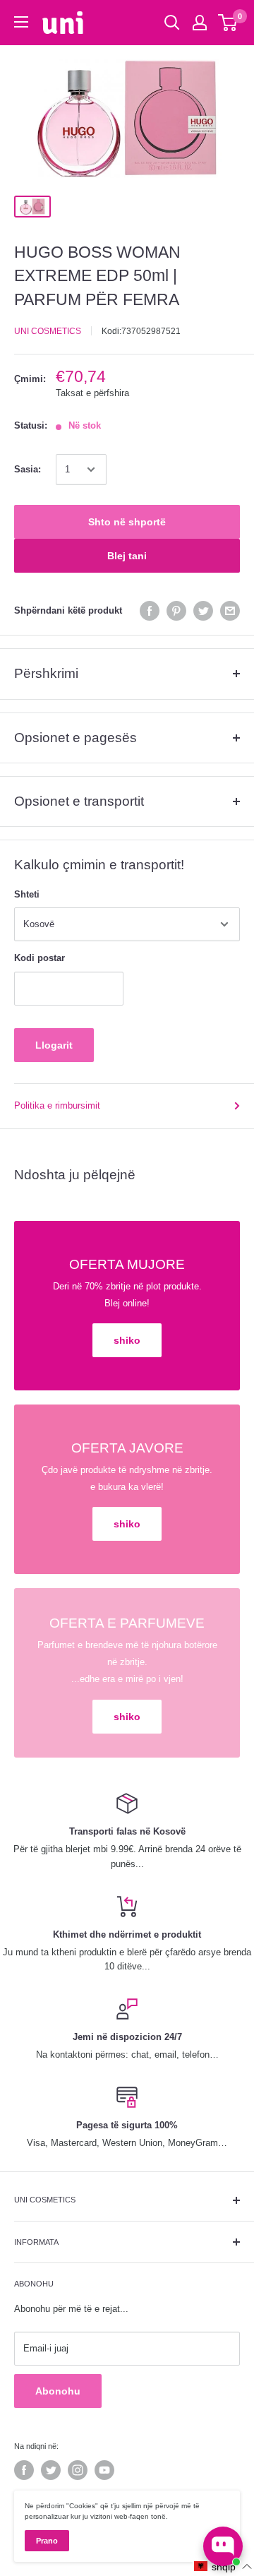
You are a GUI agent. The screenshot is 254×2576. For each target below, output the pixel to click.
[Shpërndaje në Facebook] (150, 611)
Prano (47, 2541)
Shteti (27, 894)
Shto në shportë (127, 522)
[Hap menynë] (21, 22)
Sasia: (28, 469)
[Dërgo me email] (230, 611)
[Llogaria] (200, 23)
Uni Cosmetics (48, 331)
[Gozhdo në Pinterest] (176, 611)
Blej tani (127, 556)
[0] (228, 23)
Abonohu (58, 2391)
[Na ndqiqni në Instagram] (78, 2470)
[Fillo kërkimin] (172, 23)
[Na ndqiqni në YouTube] (104, 2470)
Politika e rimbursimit (57, 1105)
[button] (223, 2566)
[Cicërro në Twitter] (203, 611)
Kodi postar (40, 958)
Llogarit (54, 1045)
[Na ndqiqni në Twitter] (51, 2470)
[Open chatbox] (223, 2546)
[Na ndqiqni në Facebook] (24, 2470)
